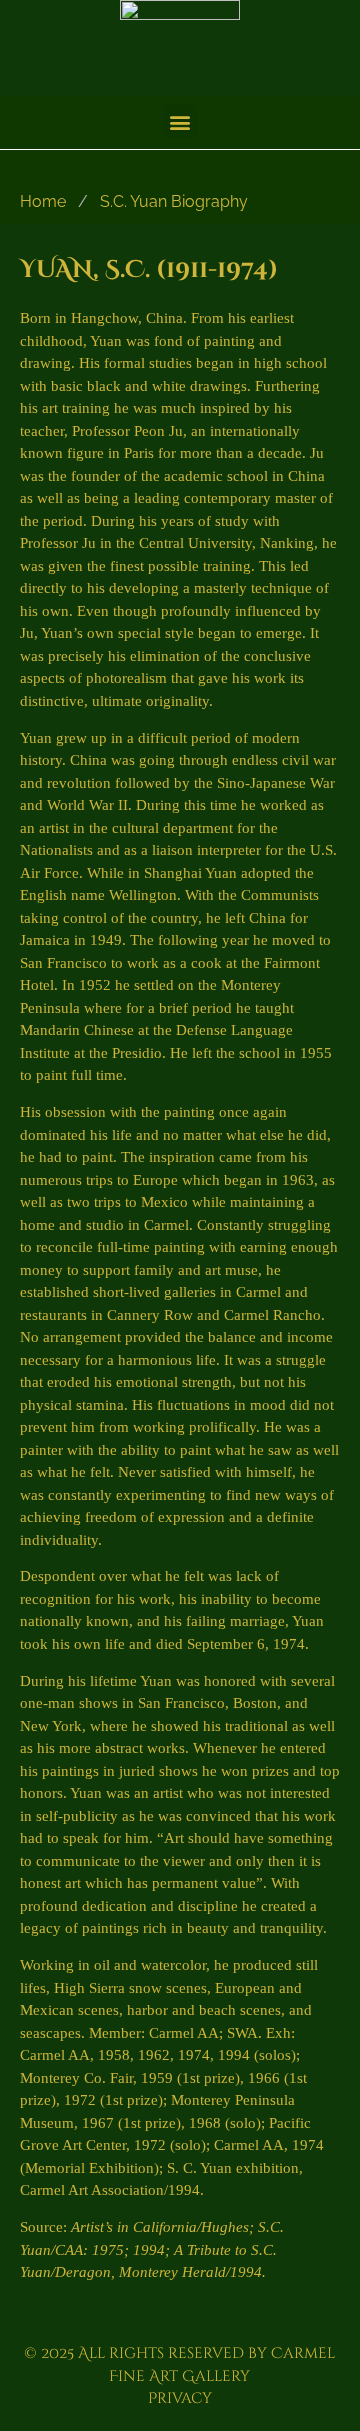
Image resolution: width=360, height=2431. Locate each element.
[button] (180, 121)
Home (43, 201)
